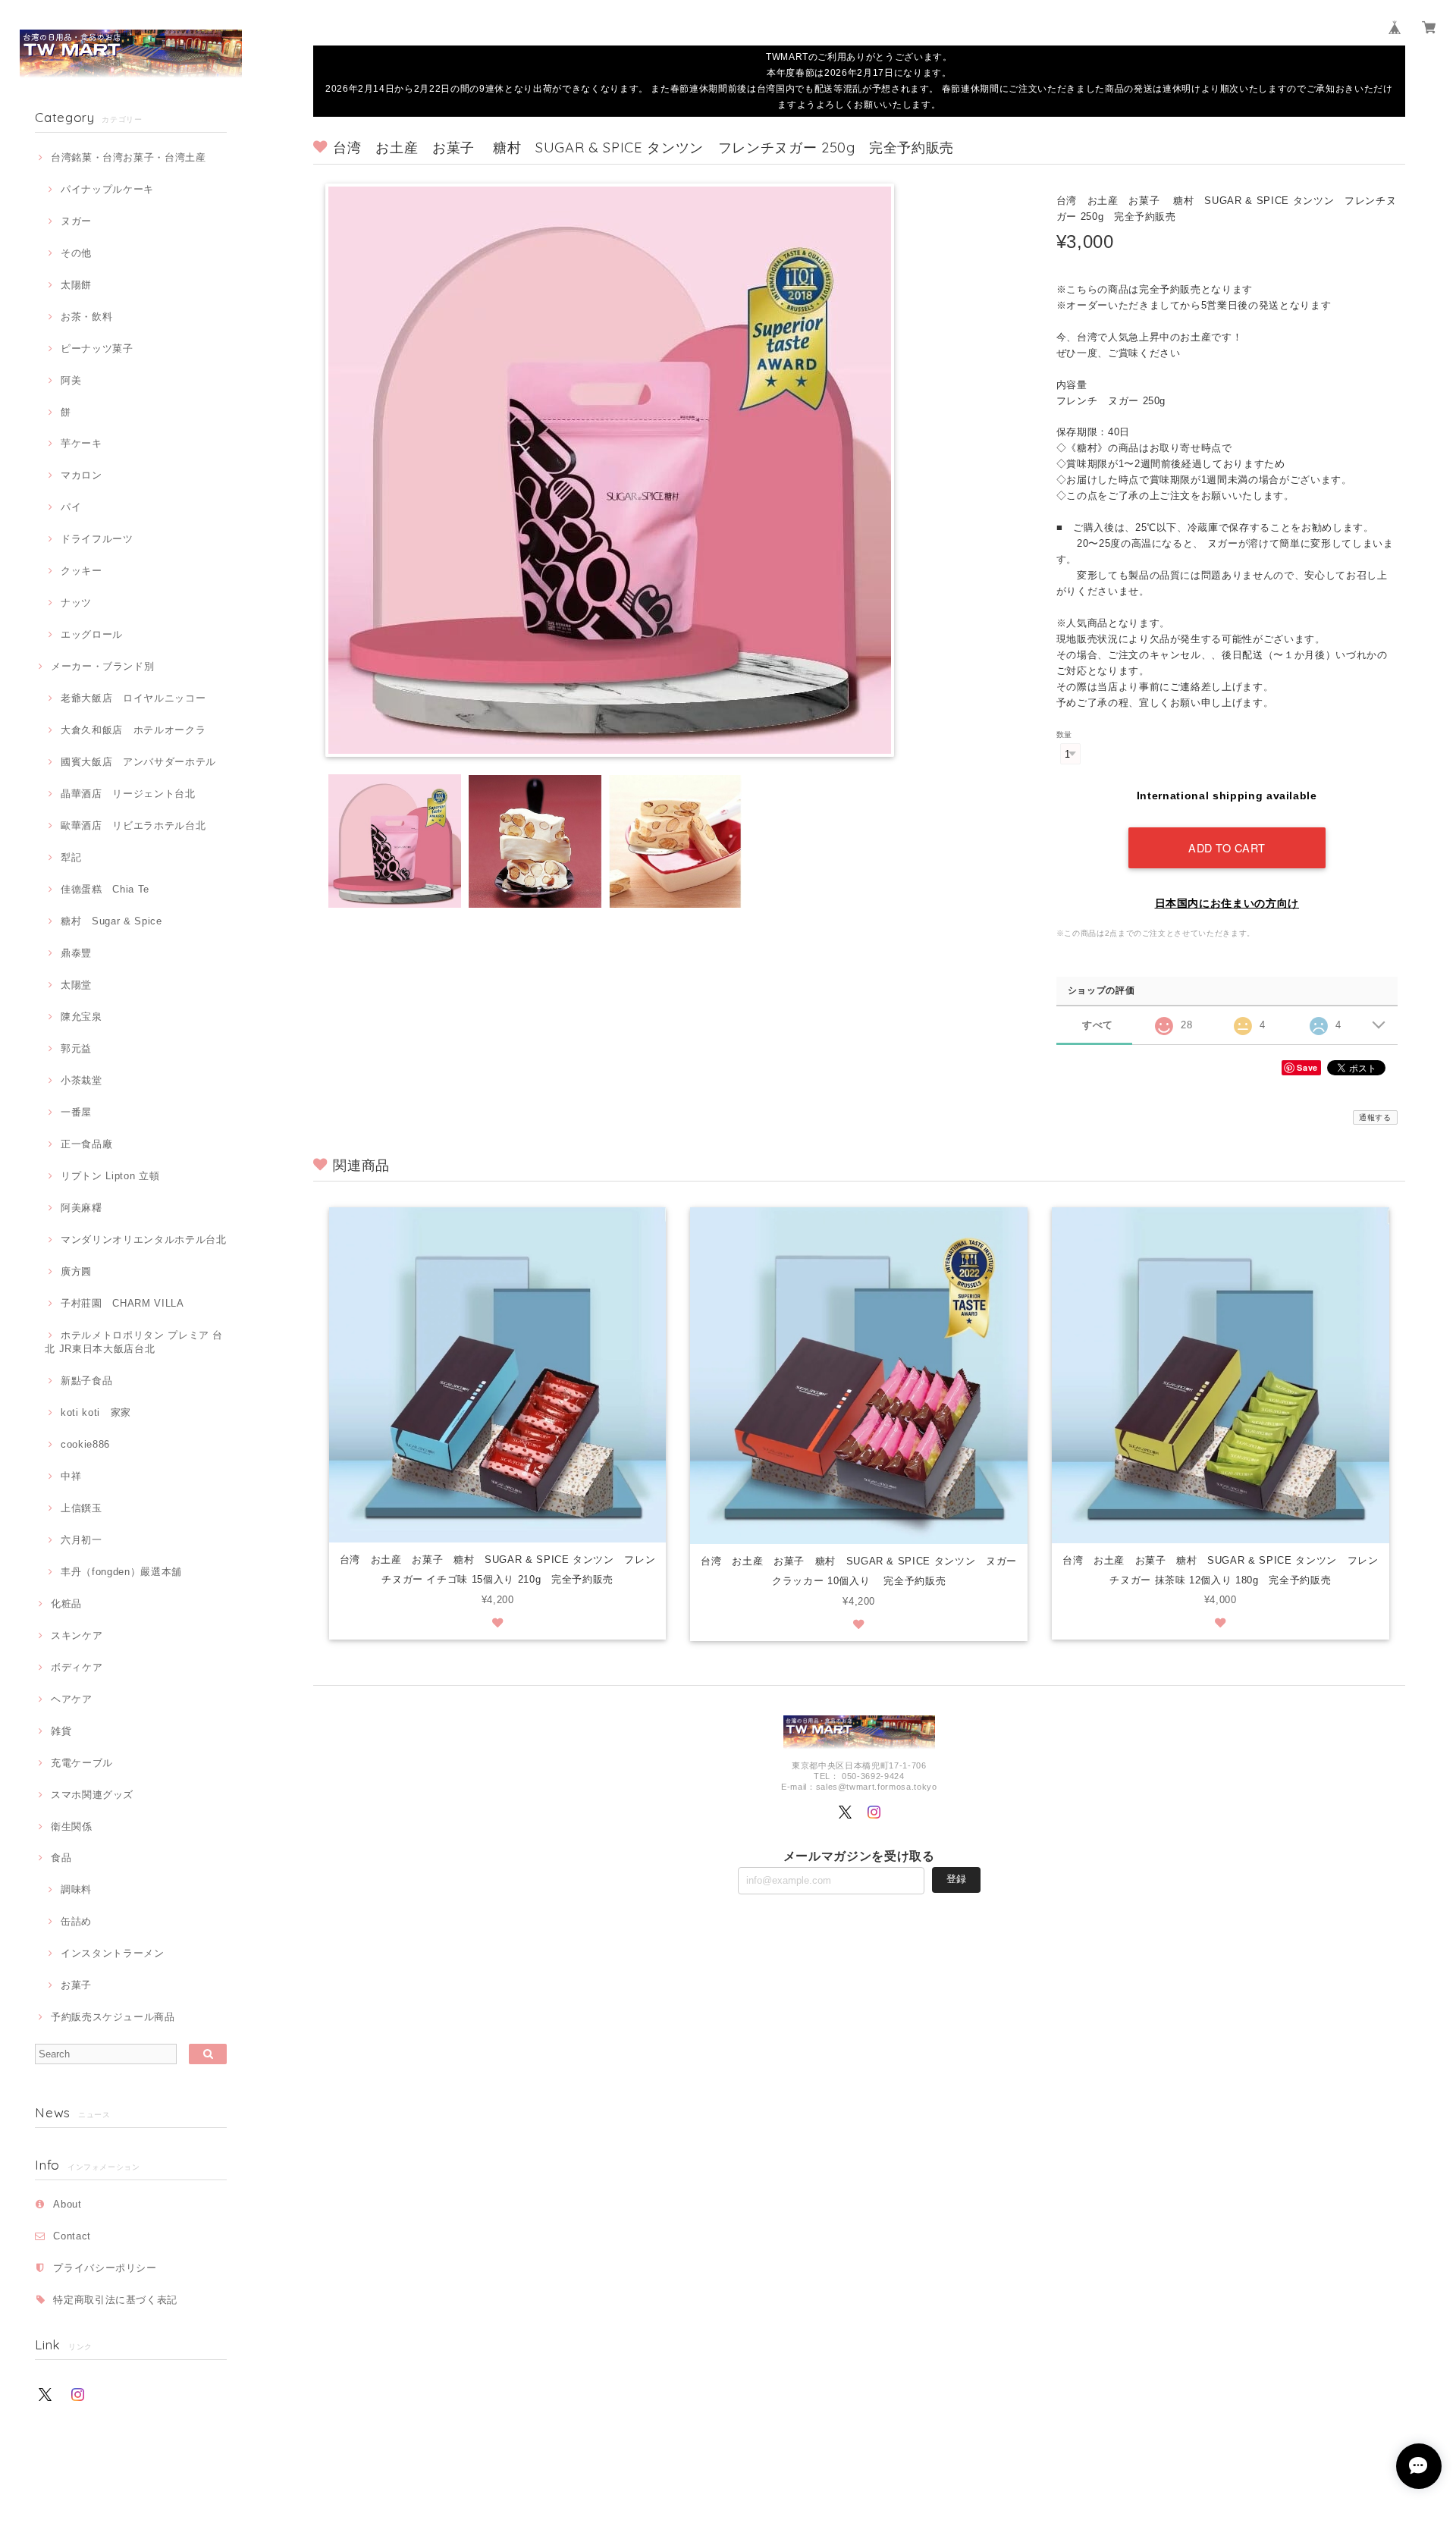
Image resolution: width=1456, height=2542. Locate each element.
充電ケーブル (82, 1763)
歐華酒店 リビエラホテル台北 (133, 825)
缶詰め (76, 1921)
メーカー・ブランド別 (102, 666)
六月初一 (81, 1540)
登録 (956, 1879)
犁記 (71, 857)
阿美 (71, 380)
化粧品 (66, 1604)
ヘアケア (71, 1699)
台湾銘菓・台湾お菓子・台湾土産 (129, 157)
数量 (1064, 734)
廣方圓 (76, 1271)
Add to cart (1227, 847)
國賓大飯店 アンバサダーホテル (138, 762)
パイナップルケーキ (107, 189)
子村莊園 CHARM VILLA (122, 1303)
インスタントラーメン (112, 1953)
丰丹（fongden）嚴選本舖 (121, 1572)
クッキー (81, 571)
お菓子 (76, 1985)
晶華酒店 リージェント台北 (128, 794)
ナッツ (76, 603)
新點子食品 (86, 1381)
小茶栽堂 (81, 1080)
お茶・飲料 (86, 317)
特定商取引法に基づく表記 (115, 2300)
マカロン (81, 475)
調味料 (76, 1889)
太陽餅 (76, 285)
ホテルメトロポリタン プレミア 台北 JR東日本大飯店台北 (134, 1342)
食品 (61, 1858)
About (67, 2204)
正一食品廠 (86, 1144)
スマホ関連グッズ (92, 1795)
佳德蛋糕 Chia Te (105, 889)
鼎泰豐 (76, 953)
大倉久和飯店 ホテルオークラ (133, 730)
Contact (72, 2236)
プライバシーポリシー (105, 2268)
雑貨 (61, 1731)
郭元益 (76, 1048)
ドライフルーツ (97, 539)
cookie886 (85, 1444)
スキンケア (77, 1635)
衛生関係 (71, 1826)
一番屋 (76, 1112)
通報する (1375, 1117)
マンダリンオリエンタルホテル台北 (143, 1240)
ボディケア (77, 1667)
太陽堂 (76, 985)
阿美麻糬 (81, 1208)
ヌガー (76, 221)
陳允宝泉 (81, 1017)
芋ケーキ (81, 443)
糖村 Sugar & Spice (111, 921)
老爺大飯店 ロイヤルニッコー (133, 698)
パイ (71, 507)
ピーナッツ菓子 (97, 348)
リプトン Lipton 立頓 (110, 1176)
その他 (76, 253)
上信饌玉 (81, 1508)
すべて (1098, 1025)
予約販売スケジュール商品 (113, 2017)
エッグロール (92, 634)
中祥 (71, 1476)
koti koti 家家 (96, 1412)
